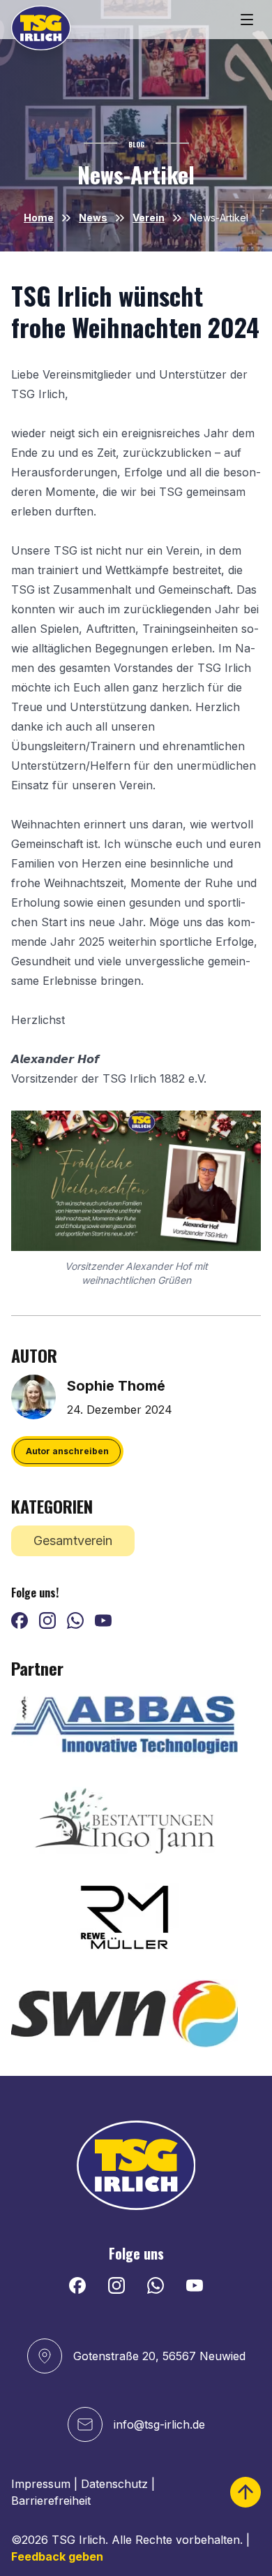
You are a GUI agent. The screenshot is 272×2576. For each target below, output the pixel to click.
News (93, 218)
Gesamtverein (73, 1541)
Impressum (41, 2484)
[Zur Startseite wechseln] (136, 2165)
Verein (149, 218)
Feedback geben (57, 2556)
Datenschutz (114, 2484)
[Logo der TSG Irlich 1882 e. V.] (41, 28)
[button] (67, 1451)
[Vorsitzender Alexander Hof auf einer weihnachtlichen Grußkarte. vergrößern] (136, 1181)
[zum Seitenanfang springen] (245, 2492)
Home (39, 218)
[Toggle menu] (247, 20)
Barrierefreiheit (51, 2501)
